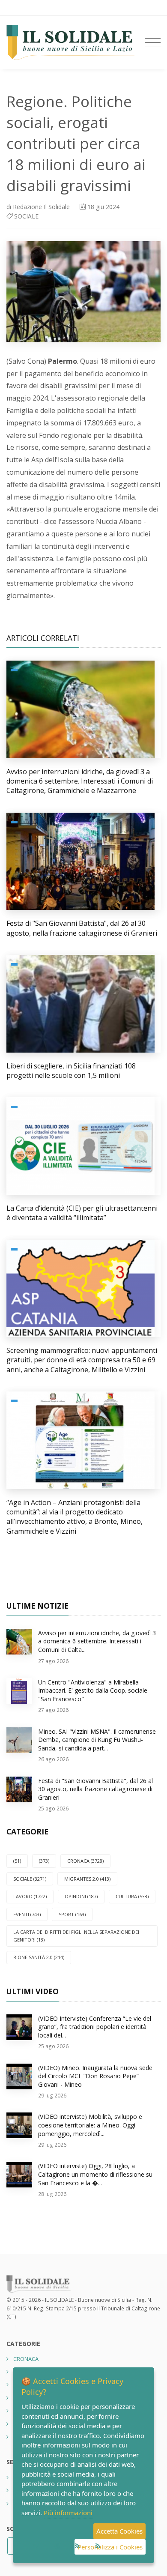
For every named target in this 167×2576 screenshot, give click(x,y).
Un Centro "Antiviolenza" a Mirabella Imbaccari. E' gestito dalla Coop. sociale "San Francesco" (93, 1690)
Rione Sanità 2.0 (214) (39, 1957)
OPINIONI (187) (81, 1896)
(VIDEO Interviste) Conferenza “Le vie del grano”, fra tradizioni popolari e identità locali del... (95, 2027)
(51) (17, 1861)
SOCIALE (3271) (30, 1879)
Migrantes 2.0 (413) (87, 1879)
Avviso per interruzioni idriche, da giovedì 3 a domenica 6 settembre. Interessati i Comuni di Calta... (97, 1641)
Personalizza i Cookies (110, 2547)
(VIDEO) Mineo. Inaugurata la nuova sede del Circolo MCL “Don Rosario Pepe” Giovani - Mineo (95, 2076)
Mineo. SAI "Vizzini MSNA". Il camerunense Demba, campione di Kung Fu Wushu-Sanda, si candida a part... (97, 1740)
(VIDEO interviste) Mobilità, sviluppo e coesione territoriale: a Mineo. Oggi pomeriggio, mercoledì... (90, 2125)
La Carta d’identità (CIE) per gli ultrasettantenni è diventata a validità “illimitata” (82, 1213)
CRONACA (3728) (85, 1861)
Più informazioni (68, 2513)
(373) (44, 1861)
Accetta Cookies (119, 2531)
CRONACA (26, 2359)
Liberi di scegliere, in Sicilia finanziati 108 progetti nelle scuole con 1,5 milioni (71, 1071)
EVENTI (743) (27, 1914)
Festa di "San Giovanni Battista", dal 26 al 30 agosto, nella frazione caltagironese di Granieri (82, 928)
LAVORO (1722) (30, 1896)
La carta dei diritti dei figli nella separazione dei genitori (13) (76, 1936)
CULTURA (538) (132, 1896)
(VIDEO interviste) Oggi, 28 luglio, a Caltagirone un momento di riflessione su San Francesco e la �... (95, 2174)
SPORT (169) (72, 1914)
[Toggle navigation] (153, 43)
